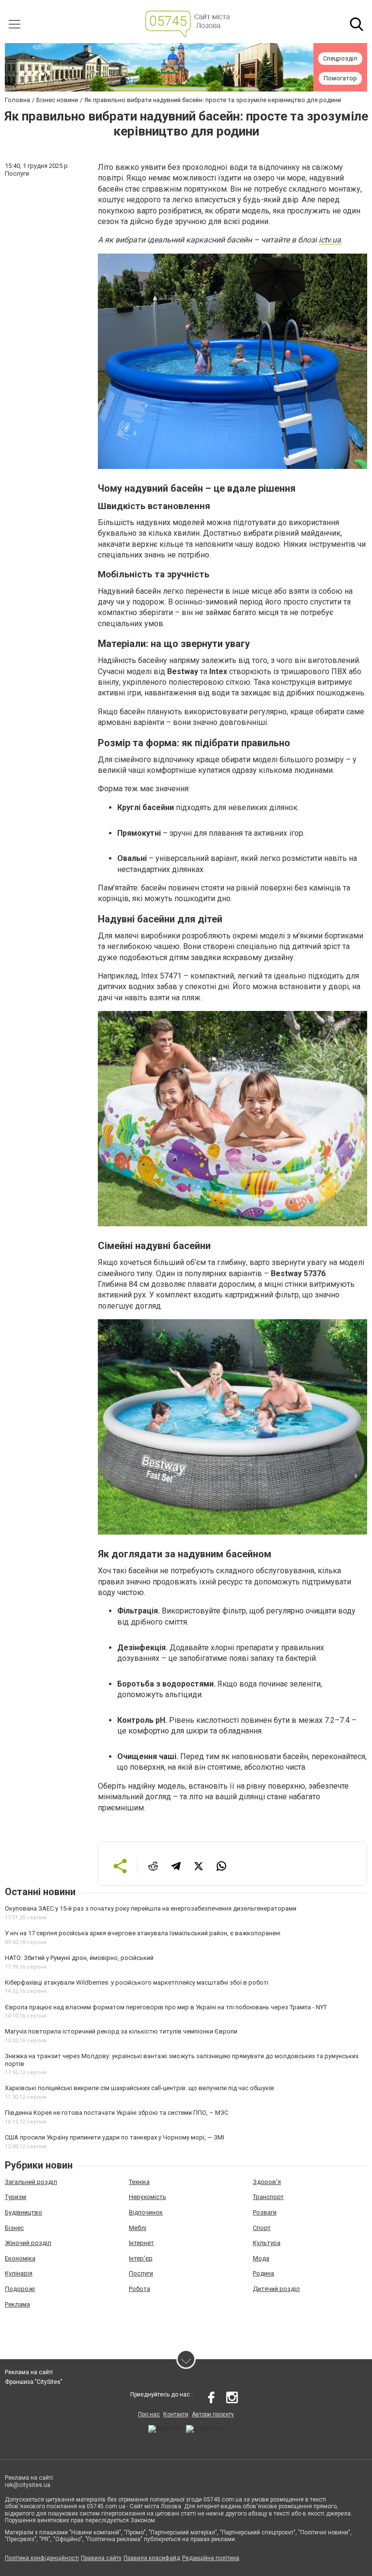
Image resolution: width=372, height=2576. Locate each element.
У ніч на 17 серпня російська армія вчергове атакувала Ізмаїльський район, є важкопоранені (143, 1933)
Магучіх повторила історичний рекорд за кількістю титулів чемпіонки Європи (121, 2031)
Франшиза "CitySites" (34, 2382)
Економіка (20, 2258)
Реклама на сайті (29, 2372)
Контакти (176, 2414)
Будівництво (23, 2212)
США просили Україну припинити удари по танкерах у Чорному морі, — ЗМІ (115, 2137)
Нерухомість (147, 2197)
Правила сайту (101, 2558)
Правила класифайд (152, 2558)
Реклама (17, 2304)
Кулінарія (19, 2273)
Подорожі (20, 2289)
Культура (267, 2243)
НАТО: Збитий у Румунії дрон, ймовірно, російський (79, 1958)
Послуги (141, 2273)
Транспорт (268, 2197)
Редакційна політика (211, 2558)
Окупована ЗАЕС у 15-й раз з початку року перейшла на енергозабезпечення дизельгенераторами (151, 1908)
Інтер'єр (141, 2258)
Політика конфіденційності (42, 2558)
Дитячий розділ (276, 2289)
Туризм (15, 2197)
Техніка (139, 2182)
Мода (261, 2258)
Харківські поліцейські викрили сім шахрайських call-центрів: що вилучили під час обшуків (139, 2088)
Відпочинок (146, 2212)
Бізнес (14, 2228)
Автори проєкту (213, 2414)
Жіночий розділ (28, 2243)
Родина (263, 2273)
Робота (139, 2289)
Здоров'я (267, 2182)
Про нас (149, 2414)
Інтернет (141, 2243)
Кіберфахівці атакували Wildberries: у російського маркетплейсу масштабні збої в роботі (137, 1982)
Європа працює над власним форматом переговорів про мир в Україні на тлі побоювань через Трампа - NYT (166, 2007)
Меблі (138, 2228)
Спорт (262, 2228)
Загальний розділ (31, 2182)
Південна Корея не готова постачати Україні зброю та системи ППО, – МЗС (116, 2113)
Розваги (265, 2212)
